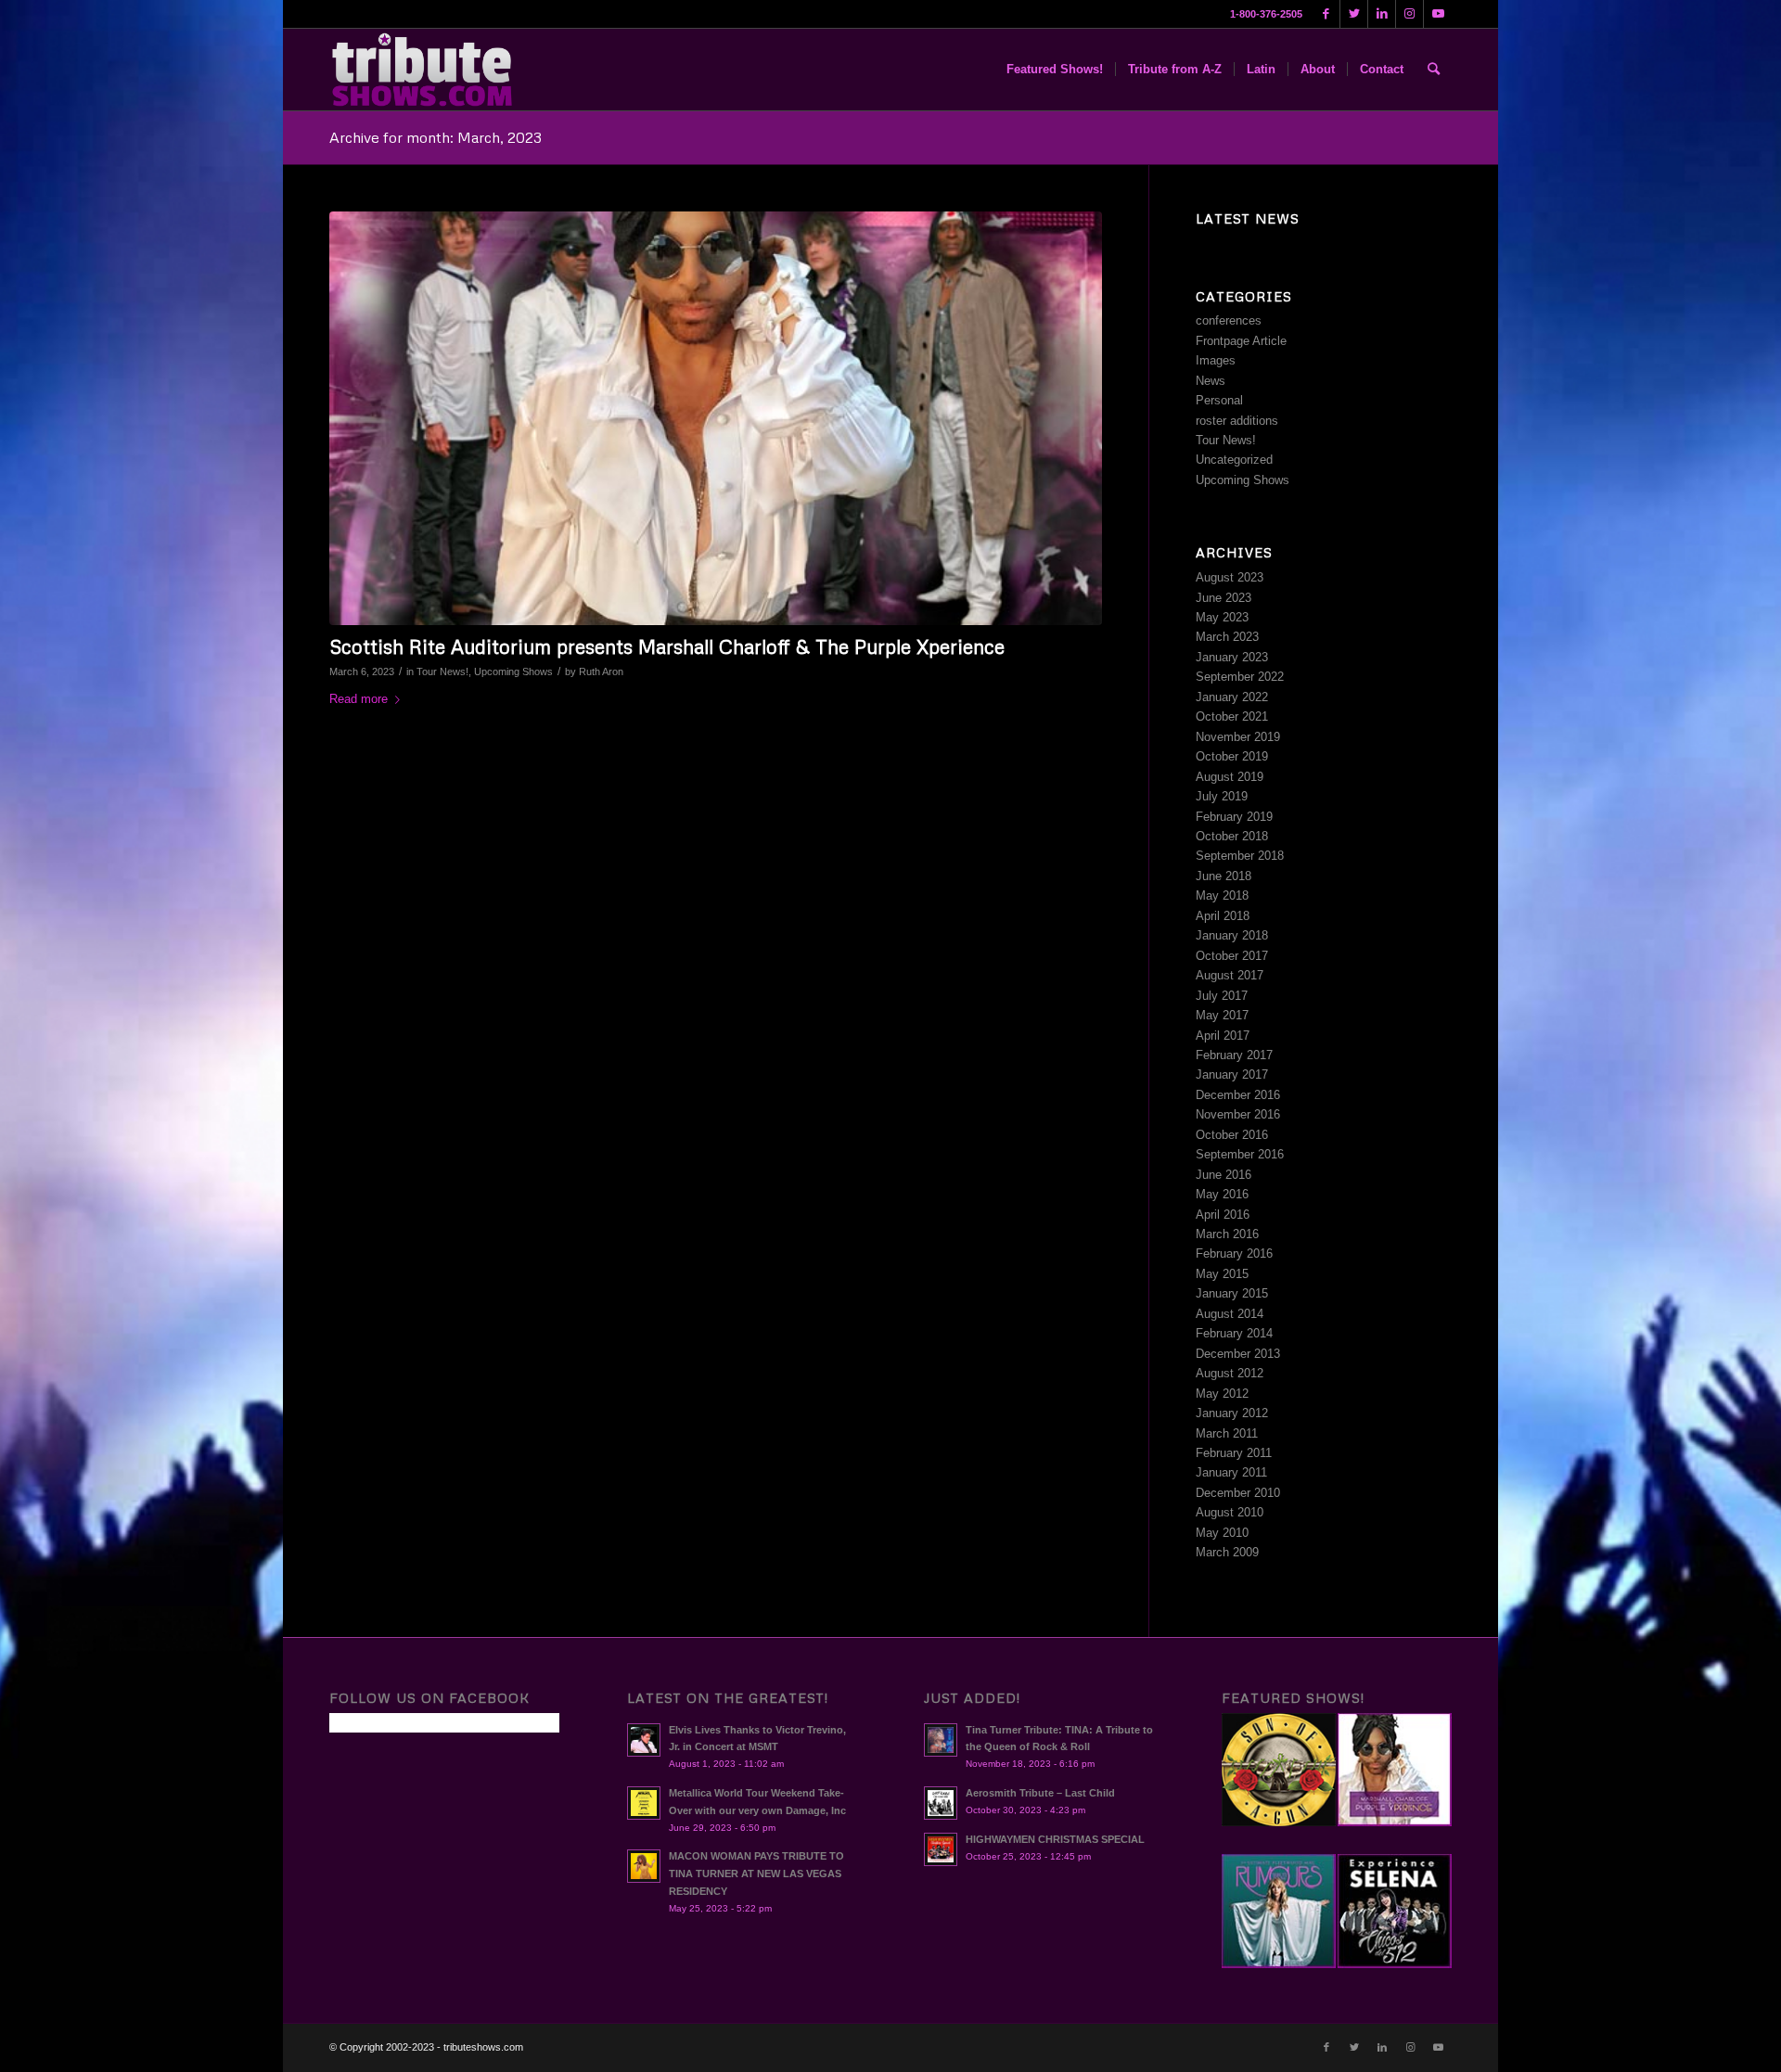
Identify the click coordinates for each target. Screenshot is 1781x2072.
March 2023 (1227, 637)
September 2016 (1240, 1154)
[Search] (1434, 70)
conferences (1229, 320)
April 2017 (1223, 1036)
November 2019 (1238, 737)
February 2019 (1234, 817)
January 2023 (1232, 657)
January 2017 (1232, 1074)
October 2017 (1232, 956)
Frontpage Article (1241, 341)
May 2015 (1222, 1274)
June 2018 (1224, 876)
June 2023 (1224, 598)
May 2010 (1222, 1533)
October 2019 (1232, 756)
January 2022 (1232, 697)
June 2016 (1224, 1175)
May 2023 (1222, 617)
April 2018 (1223, 916)
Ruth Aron (601, 671)
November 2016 (1238, 1114)
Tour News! (442, 671)
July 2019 (1222, 796)
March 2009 (1227, 1552)
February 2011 (1234, 1453)
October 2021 (1232, 716)
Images (1216, 360)
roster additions (1237, 421)
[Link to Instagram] (1409, 14)
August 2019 (1230, 777)
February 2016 (1234, 1253)
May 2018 (1222, 895)
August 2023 (1230, 577)
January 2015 (1232, 1293)
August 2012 (1230, 1373)
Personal (1219, 400)
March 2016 (1227, 1234)
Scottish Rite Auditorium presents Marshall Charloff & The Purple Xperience (667, 646)
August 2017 (1230, 975)
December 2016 (1238, 1095)
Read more (359, 699)
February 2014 (1234, 1333)
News (1211, 381)
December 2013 (1238, 1354)
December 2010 (1238, 1493)
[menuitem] (1055, 70)
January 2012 (1232, 1413)
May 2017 (1222, 1015)
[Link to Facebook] (1326, 14)
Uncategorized (1234, 460)
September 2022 (1240, 677)
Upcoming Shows (513, 671)
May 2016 (1222, 1194)
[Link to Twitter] (1354, 14)
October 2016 (1232, 1135)
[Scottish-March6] (716, 418)
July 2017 (1222, 996)
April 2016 (1223, 1215)
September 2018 (1240, 856)
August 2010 (1230, 1512)
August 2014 (1230, 1314)
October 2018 (1232, 836)
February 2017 (1234, 1055)
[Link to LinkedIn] (1382, 14)
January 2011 (1231, 1472)
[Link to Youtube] (1438, 14)
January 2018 (1232, 935)
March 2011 (1227, 1433)
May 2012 (1222, 1394)
